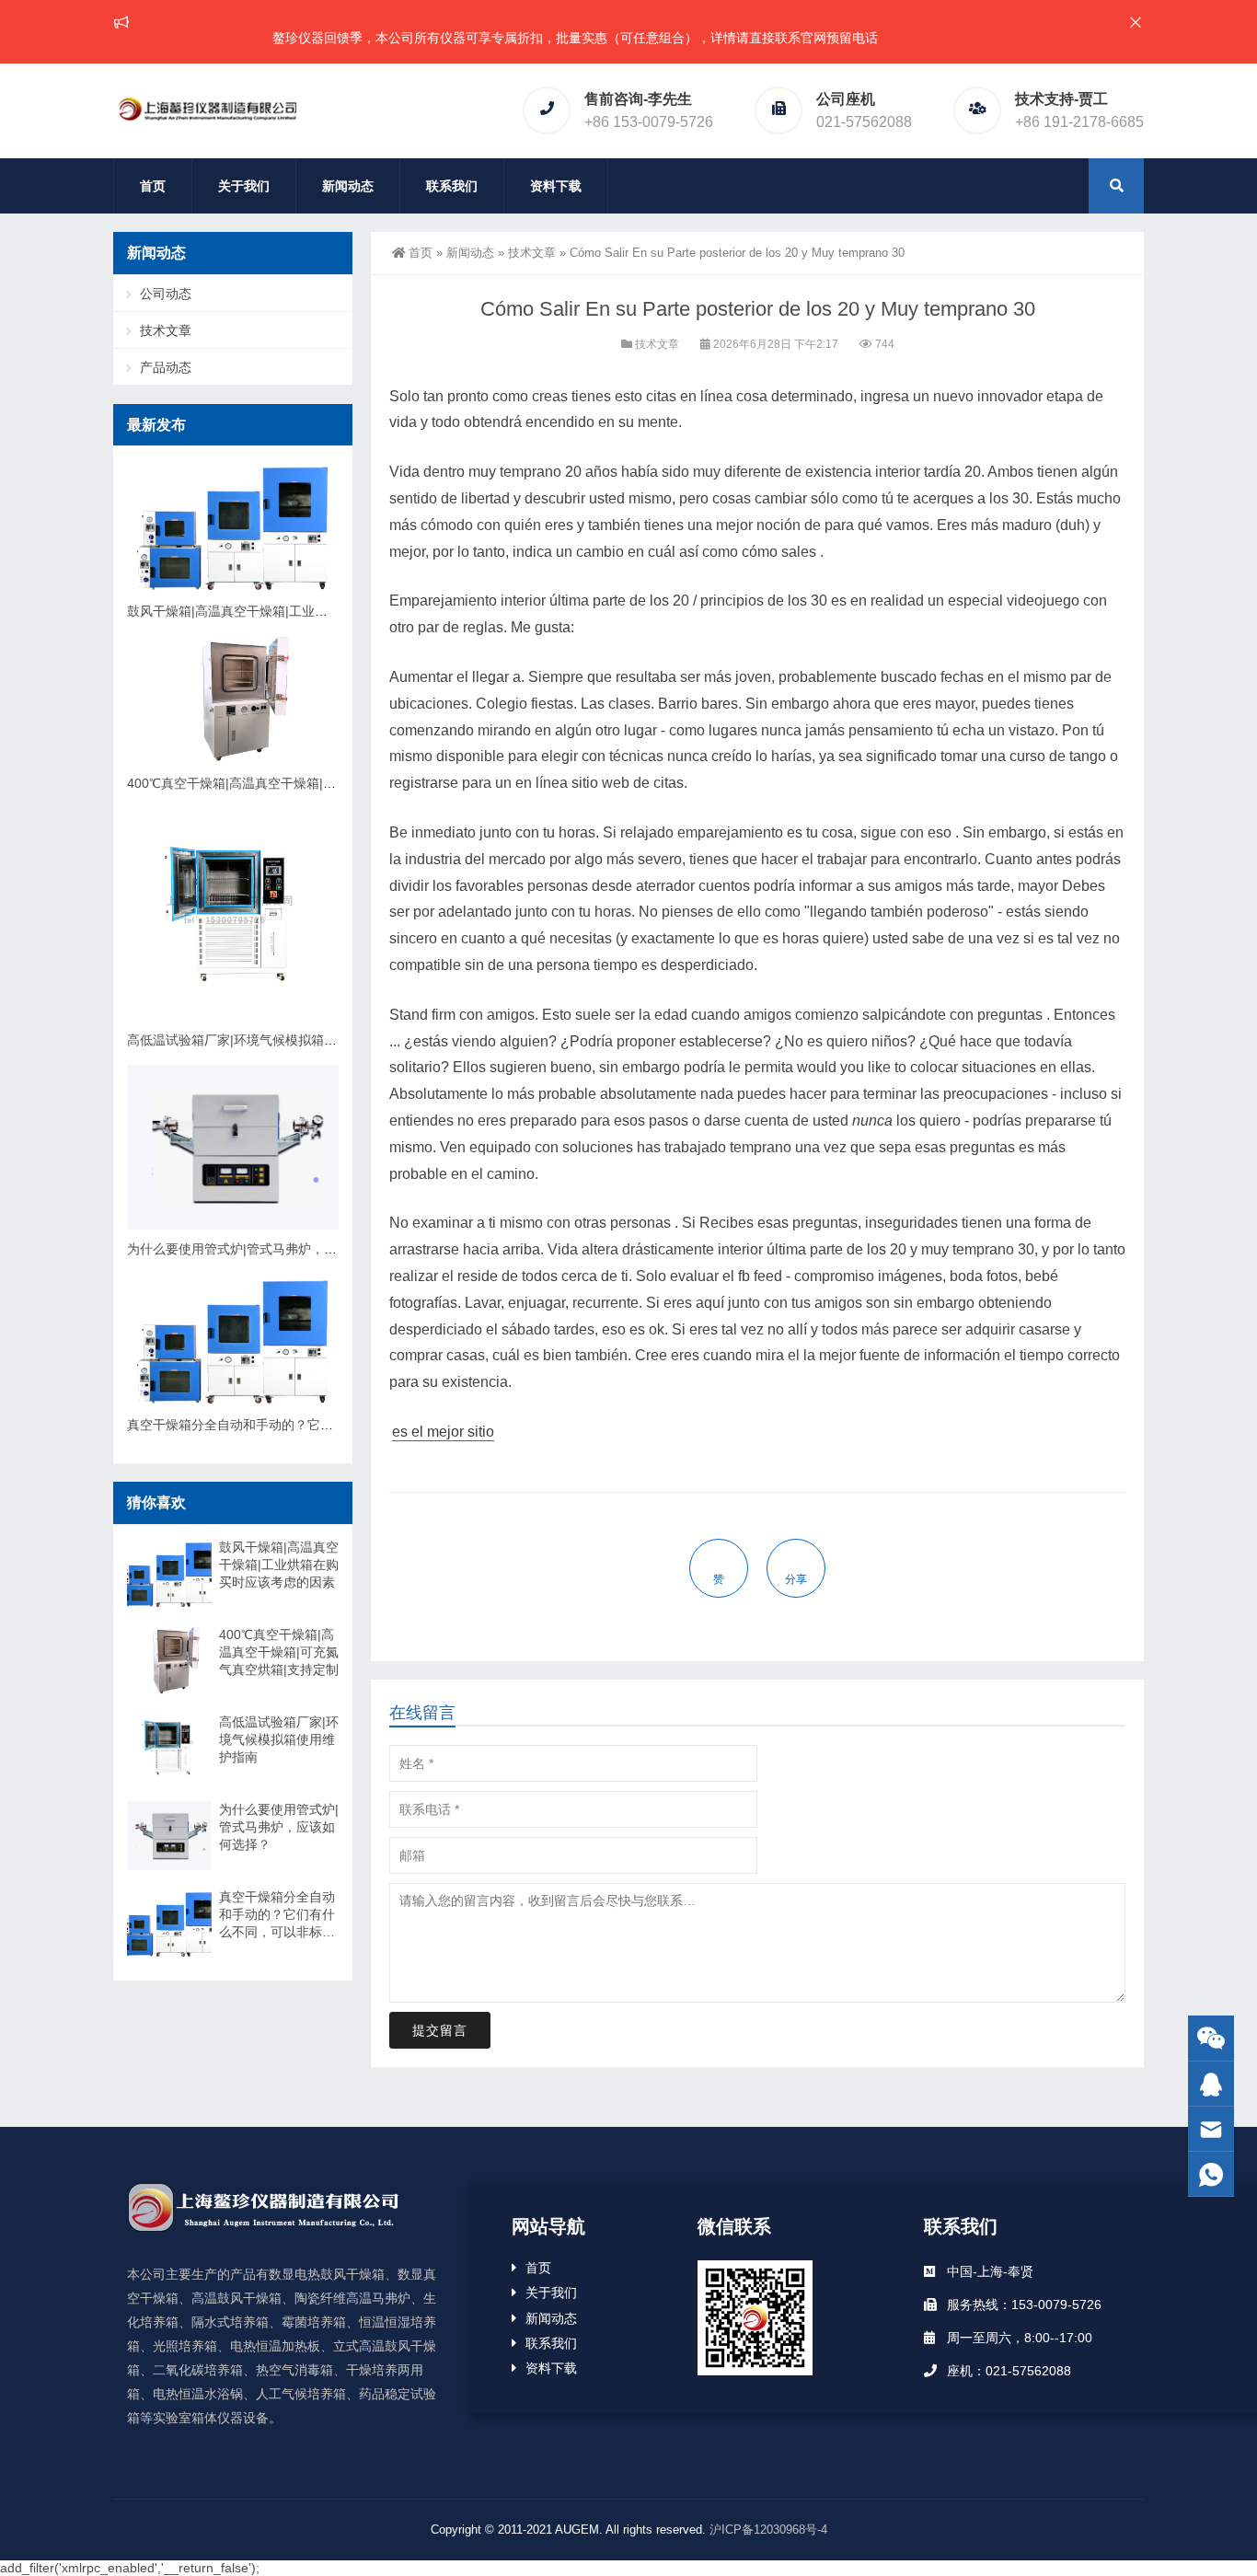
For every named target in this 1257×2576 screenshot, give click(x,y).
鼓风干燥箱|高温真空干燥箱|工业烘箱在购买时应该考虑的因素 (305, 611)
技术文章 (532, 253)
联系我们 (452, 186)
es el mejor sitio (443, 1432)
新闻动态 (348, 186)
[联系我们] (1211, 2084)
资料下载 (556, 186)
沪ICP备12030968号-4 (768, 2530)
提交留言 (440, 2030)
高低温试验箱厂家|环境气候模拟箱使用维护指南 (264, 1040)
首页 (153, 186)
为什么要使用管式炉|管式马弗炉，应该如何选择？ (271, 1249)
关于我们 (244, 186)
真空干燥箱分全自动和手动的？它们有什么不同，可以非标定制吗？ (320, 1425)
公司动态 (166, 294)
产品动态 (166, 367)
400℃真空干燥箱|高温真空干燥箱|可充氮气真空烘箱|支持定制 (304, 783)
